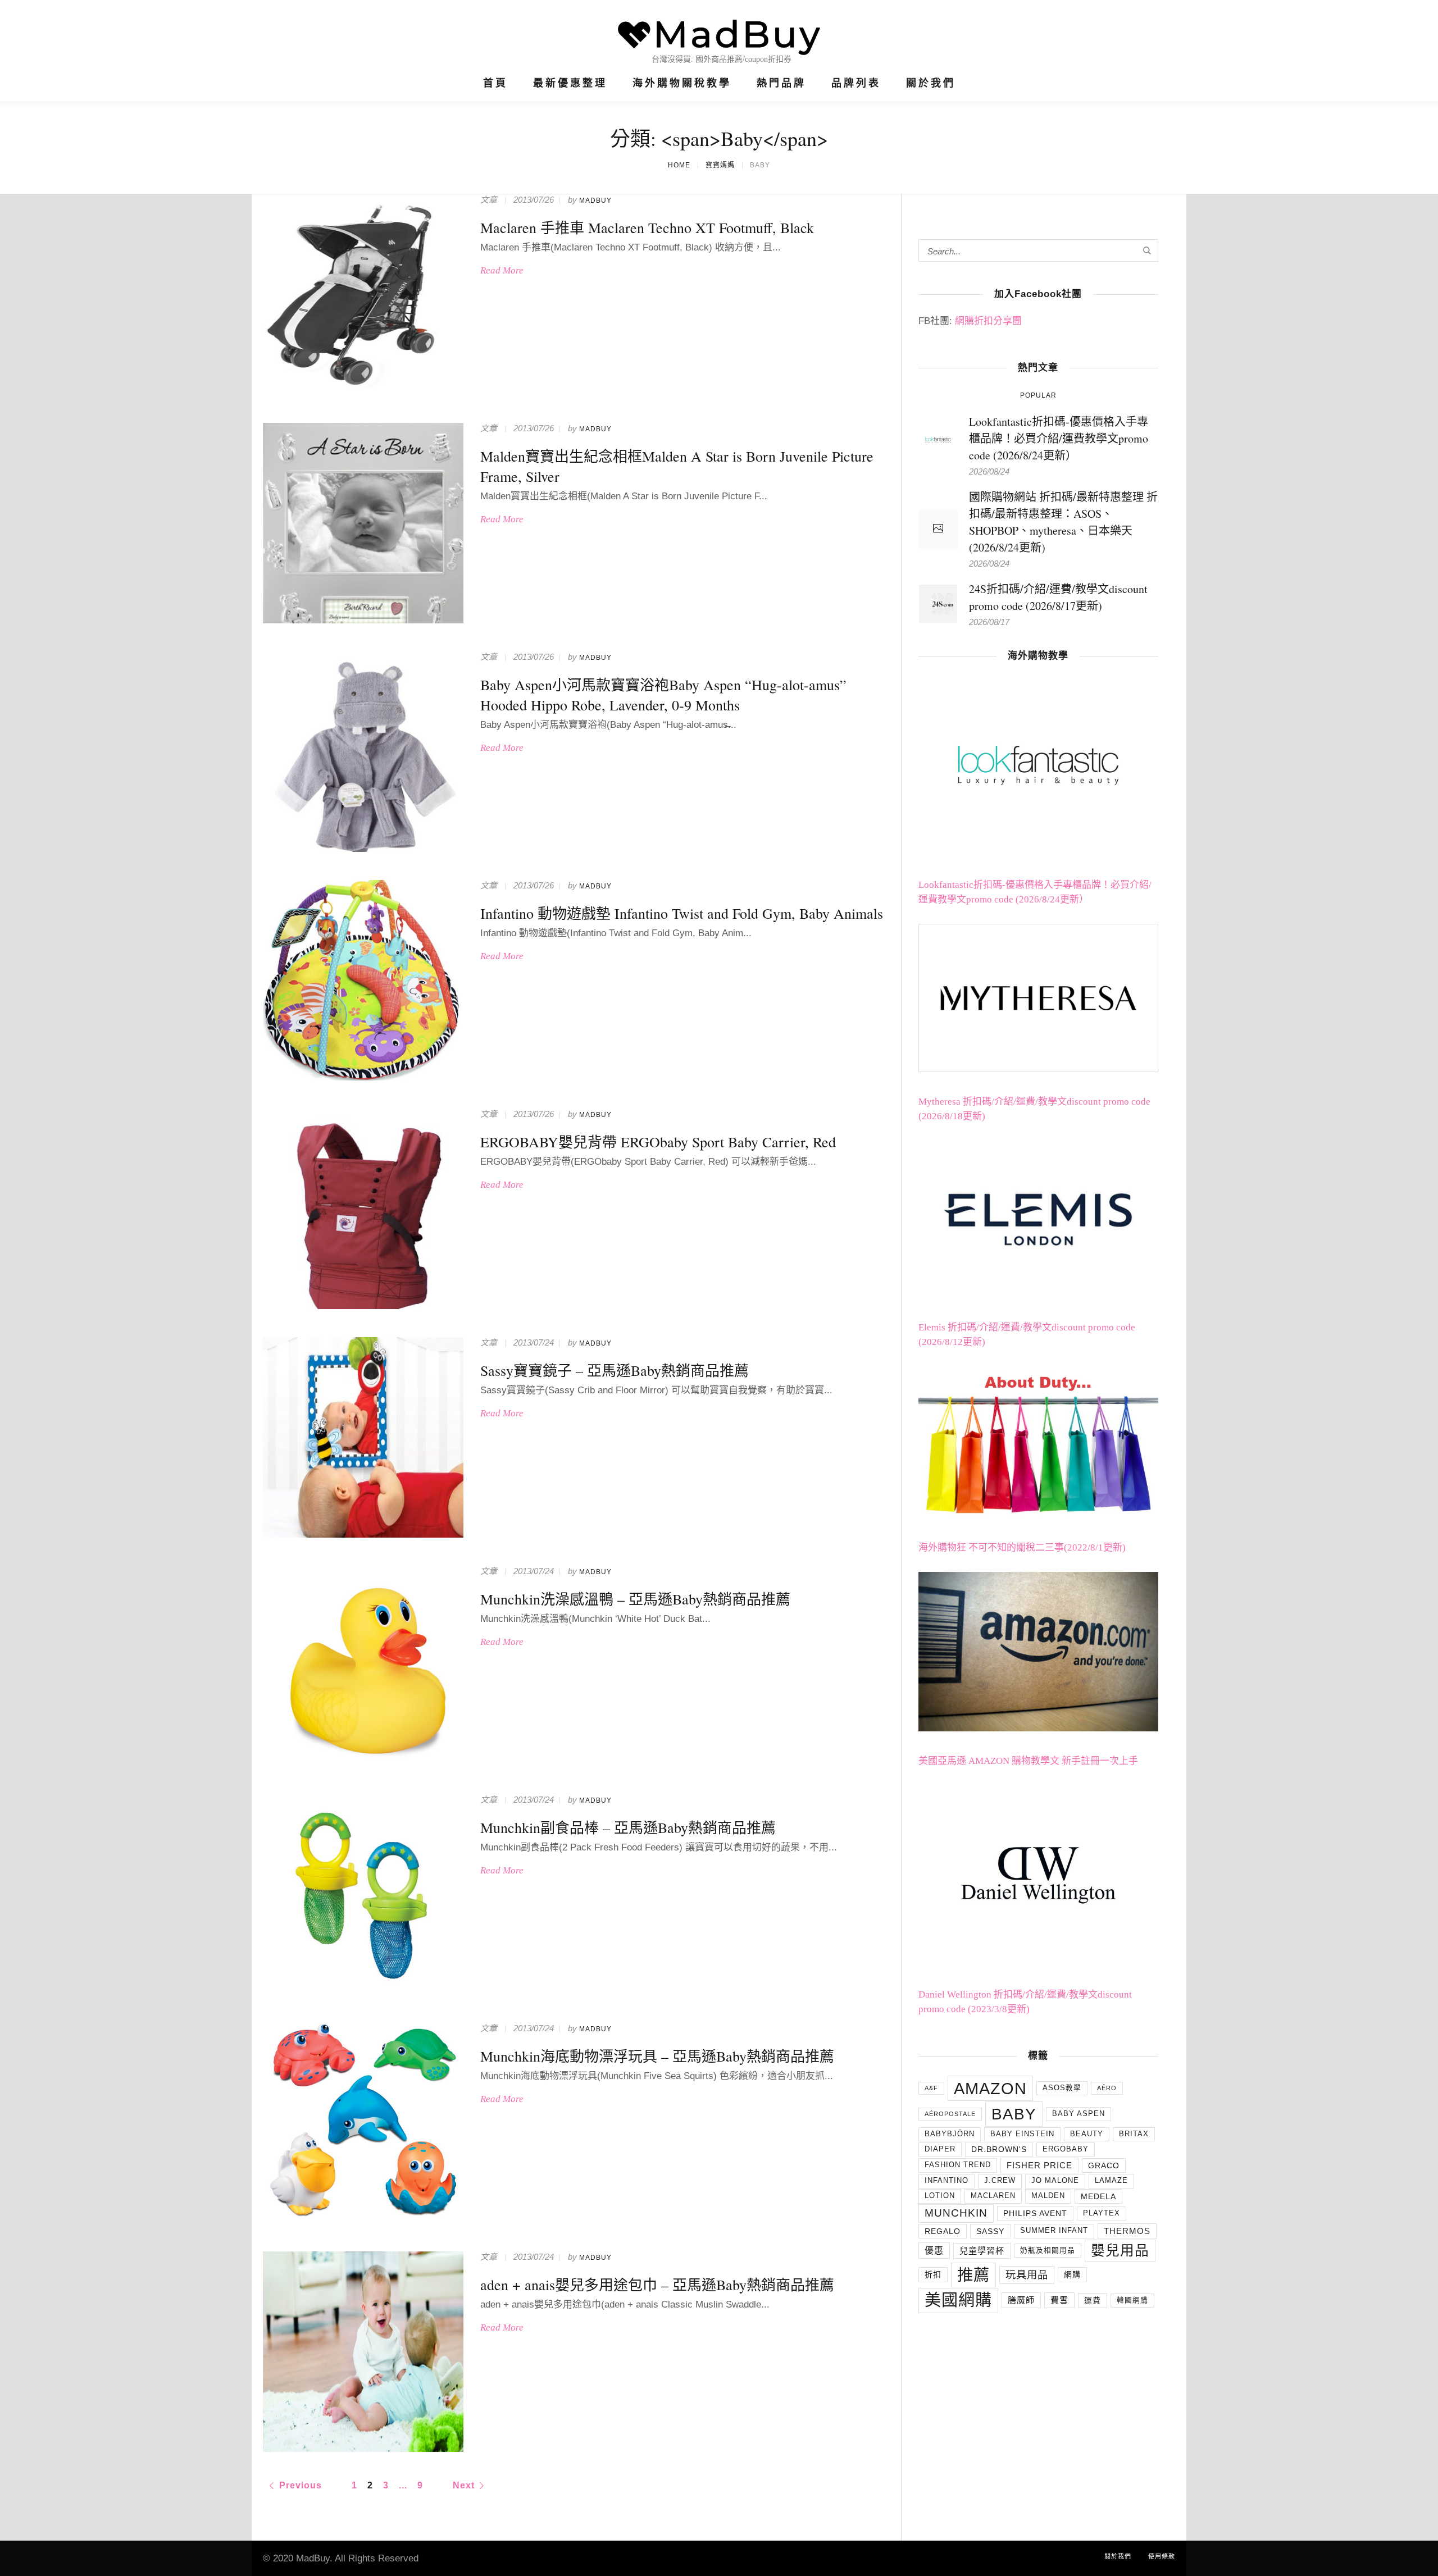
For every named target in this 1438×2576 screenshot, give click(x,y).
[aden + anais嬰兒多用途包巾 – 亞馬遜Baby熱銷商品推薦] (363, 2352)
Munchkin (956, 2213)
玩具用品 (1027, 2275)
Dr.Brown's (999, 2149)
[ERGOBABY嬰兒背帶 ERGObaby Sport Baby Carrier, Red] (363, 1209)
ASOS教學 (1062, 2088)
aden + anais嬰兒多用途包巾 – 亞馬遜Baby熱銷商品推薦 (657, 2285)
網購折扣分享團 (988, 321)
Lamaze (1111, 2181)
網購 (1072, 2274)
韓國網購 (1132, 2300)
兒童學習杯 (982, 2251)
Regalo (943, 2231)
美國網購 (958, 2300)
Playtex (1102, 2213)
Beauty (1087, 2134)
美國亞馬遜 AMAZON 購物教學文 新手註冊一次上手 (1028, 1761)
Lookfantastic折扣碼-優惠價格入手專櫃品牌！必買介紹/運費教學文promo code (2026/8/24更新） (1059, 438)
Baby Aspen (1078, 2114)
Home (679, 165)
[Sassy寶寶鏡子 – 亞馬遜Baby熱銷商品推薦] (363, 1437)
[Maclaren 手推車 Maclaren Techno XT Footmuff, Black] (363, 295)
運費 (1093, 2300)
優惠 (934, 2251)
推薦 (973, 2275)
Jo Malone (1055, 2181)
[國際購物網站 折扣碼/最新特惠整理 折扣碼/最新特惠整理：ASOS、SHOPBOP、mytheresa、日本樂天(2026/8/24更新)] (938, 529)
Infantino (946, 2181)
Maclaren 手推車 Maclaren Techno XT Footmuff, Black (647, 227)
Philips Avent (1035, 2213)
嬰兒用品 (1120, 2251)
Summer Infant (1054, 2231)
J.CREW (1000, 2181)
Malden (1048, 2196)
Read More (502, 270)
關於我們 (1118, 2556)
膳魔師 (1021, 2300)
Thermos (1127, 2231)
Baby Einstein (1022, 2134)
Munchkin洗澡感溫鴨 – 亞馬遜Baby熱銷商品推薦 (635, 1599)
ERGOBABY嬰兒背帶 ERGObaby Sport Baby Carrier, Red (658, 1142)
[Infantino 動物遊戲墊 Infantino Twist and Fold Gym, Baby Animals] (363, 980)
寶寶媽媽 (720, 165)
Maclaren (993, 2196)
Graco (1104, 2165)
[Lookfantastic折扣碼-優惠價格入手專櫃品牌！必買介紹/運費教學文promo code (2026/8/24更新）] (938, 438)
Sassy (990, 2231)
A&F (931, 2088)
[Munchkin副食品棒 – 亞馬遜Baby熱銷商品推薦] (363, 1895)
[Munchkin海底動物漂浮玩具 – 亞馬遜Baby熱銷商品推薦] (363, 2123)
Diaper (940, 2149)
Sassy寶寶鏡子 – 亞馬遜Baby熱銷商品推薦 (615, 1370)
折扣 (933, 2274)
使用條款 (1162, 2556)
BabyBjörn (950, 2134)
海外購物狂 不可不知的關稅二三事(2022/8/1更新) (1022, 1547)
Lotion (940, 2196)
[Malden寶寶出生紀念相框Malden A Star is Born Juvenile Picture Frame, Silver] (363, 523)
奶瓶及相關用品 (1048, 2250)
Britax (1134, 2134)
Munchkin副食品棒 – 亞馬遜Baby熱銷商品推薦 (628, 1827)
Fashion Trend (958, 2165)
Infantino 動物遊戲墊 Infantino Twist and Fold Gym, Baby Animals (682, 913)
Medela (1098, 2196)
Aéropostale (950, 2114)
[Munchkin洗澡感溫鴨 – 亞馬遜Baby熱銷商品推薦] (363, 1666)
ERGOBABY (1066, 2149)
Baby (1014, 2114)
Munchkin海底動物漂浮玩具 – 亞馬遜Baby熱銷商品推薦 (657, 2056)
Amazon (990, 2088)
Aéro (1107, 2088)
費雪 (1059, 2300)
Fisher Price (1039, 2165)
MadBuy (595, 200)
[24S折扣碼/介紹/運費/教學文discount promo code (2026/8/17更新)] (938, 602)
